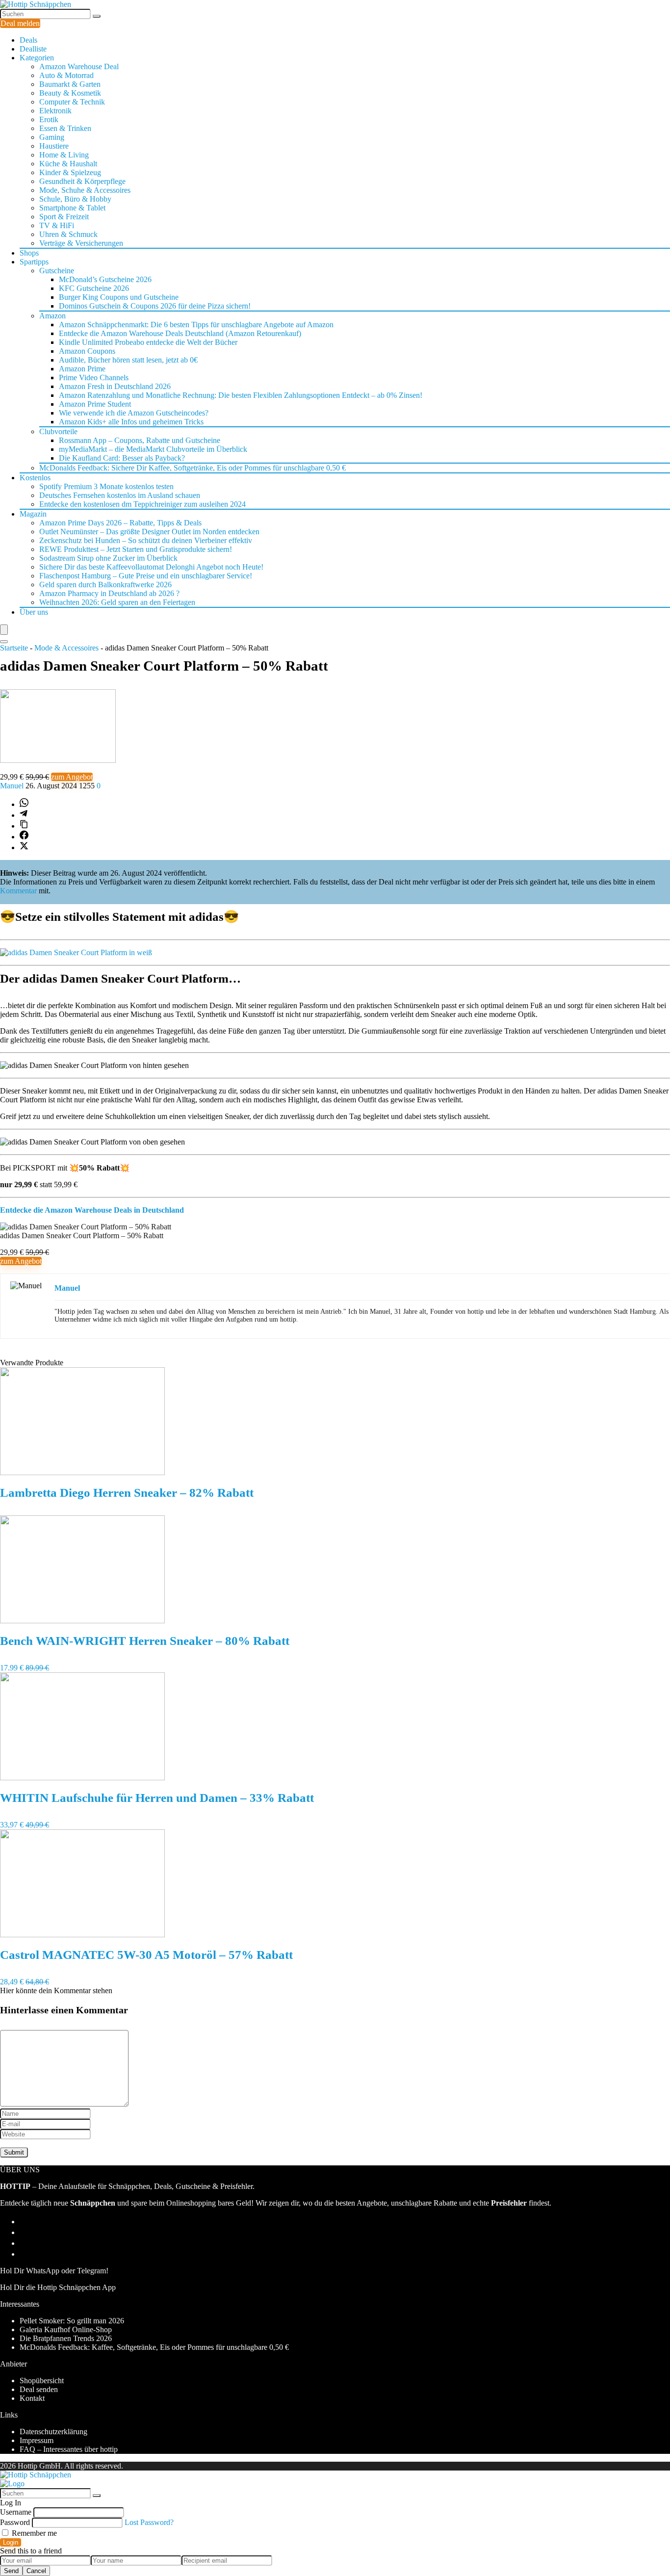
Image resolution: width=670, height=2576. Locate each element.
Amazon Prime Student (95, 404)
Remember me (33, 2533)
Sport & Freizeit (64, 217)
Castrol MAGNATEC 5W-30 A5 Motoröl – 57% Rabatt (146, 1955)
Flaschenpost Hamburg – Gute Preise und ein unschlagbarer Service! (146, 576)
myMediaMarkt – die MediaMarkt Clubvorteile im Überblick (153, 449)
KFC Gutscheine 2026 (94, 288)
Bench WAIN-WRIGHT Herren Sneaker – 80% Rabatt (145, 1641)
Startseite (14, 648)
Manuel (13, 786)
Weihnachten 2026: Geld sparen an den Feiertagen (117, 602)
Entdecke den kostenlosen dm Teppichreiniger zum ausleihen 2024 (142, 504)
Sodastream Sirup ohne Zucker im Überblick (108, 558)
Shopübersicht (42, 2381)
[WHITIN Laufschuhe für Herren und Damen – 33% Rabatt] (82, 1778)
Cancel (36, 2571)
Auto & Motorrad (66, 75)
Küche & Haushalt (68, 164)
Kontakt (32, 2398)
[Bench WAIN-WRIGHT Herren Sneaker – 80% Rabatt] (82, 1621)
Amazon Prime (82, 369)
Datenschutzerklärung (53, 2432)
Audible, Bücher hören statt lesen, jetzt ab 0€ (128, 360)
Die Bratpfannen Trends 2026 (66, 2338)
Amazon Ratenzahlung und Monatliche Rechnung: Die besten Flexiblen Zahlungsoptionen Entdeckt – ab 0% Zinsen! (241, 395)
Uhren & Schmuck (68, 234)
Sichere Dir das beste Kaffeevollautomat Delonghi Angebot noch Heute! (151, 567)
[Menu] (4, 630)
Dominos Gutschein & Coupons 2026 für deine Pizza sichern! (155, 306)
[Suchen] (97, 16)
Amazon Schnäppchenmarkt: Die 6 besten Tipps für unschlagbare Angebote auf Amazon (196, 325)
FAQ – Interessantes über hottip (69, 2449)
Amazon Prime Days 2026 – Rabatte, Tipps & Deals (120, 523)
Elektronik (55, 111)
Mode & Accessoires (66, 648)
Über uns (34, 612)
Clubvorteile (58, 431)
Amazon (52, 316)
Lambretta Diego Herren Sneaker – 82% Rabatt (127, 1493)
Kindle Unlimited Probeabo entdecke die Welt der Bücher (148, 342)
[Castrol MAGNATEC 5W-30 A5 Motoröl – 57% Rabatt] (82, 1935)
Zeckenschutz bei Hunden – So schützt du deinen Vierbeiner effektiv (146, 540)
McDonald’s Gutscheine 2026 (105, 279)
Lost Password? (149, 2522)
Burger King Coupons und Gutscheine (119, 297)
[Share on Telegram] (24, 815)
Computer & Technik (72, 102)
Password (15, 2522)
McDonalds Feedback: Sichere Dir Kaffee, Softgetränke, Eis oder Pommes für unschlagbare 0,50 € (193, 468)
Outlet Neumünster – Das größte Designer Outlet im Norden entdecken (149, 532)
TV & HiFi (57, 225)
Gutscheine (57, 271)
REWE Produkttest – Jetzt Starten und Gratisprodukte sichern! (136, 549)
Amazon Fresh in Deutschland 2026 (115, 386)
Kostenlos (35, 478)
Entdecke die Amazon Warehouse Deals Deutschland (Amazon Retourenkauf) (180, 333)
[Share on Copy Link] (24, 826)
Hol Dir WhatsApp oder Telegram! (54, 2271)
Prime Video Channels (94, 377)
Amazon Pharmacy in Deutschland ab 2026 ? (109, 593)
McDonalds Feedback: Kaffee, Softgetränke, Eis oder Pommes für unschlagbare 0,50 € (154, 2347)
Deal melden (20, 23)
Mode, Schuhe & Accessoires (85, 190)
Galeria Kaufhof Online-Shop (66, 2329)
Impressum (37, 2440)
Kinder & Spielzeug (70, 172)
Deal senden (39, 2389)
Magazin (33, 514)
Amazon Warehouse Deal (79, 66)
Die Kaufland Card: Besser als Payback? (122, 458)
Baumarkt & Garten (70, 84)
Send (11, 2571)
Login (11, 2542)
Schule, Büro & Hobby (75, 199)
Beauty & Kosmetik (70, 93)
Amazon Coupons (87, 351)
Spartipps (34, 262)
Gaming (52, 137)
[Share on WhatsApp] (24, 804)
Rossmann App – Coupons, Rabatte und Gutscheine (140, 440)
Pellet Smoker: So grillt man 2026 (72, 2321)
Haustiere (54, 146)
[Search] (4, 642)
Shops (29, 253)
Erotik (49, 119)
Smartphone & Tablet (72, 208)
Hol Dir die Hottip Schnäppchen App (58, 2287)
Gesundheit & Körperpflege (82, 181)
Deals (28, 40)
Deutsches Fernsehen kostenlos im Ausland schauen (120, 495)
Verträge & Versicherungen (81, 243)
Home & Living (64, 155)
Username (16, 2512)
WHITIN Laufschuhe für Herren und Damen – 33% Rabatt (157, 1798)
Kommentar (18, 891)
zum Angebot (72, 777)
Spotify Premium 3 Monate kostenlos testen (106, 486)
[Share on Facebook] (24, 837)
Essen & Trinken (65, 128)
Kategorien (37, 58)
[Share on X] (24, 847)
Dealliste (33, 49)
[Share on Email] (24, 2232)
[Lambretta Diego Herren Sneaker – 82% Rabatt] (82, 1472)
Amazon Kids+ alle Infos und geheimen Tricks (131, 422)
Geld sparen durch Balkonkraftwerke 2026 (105, 585)
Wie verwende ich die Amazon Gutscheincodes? (134, 413)
